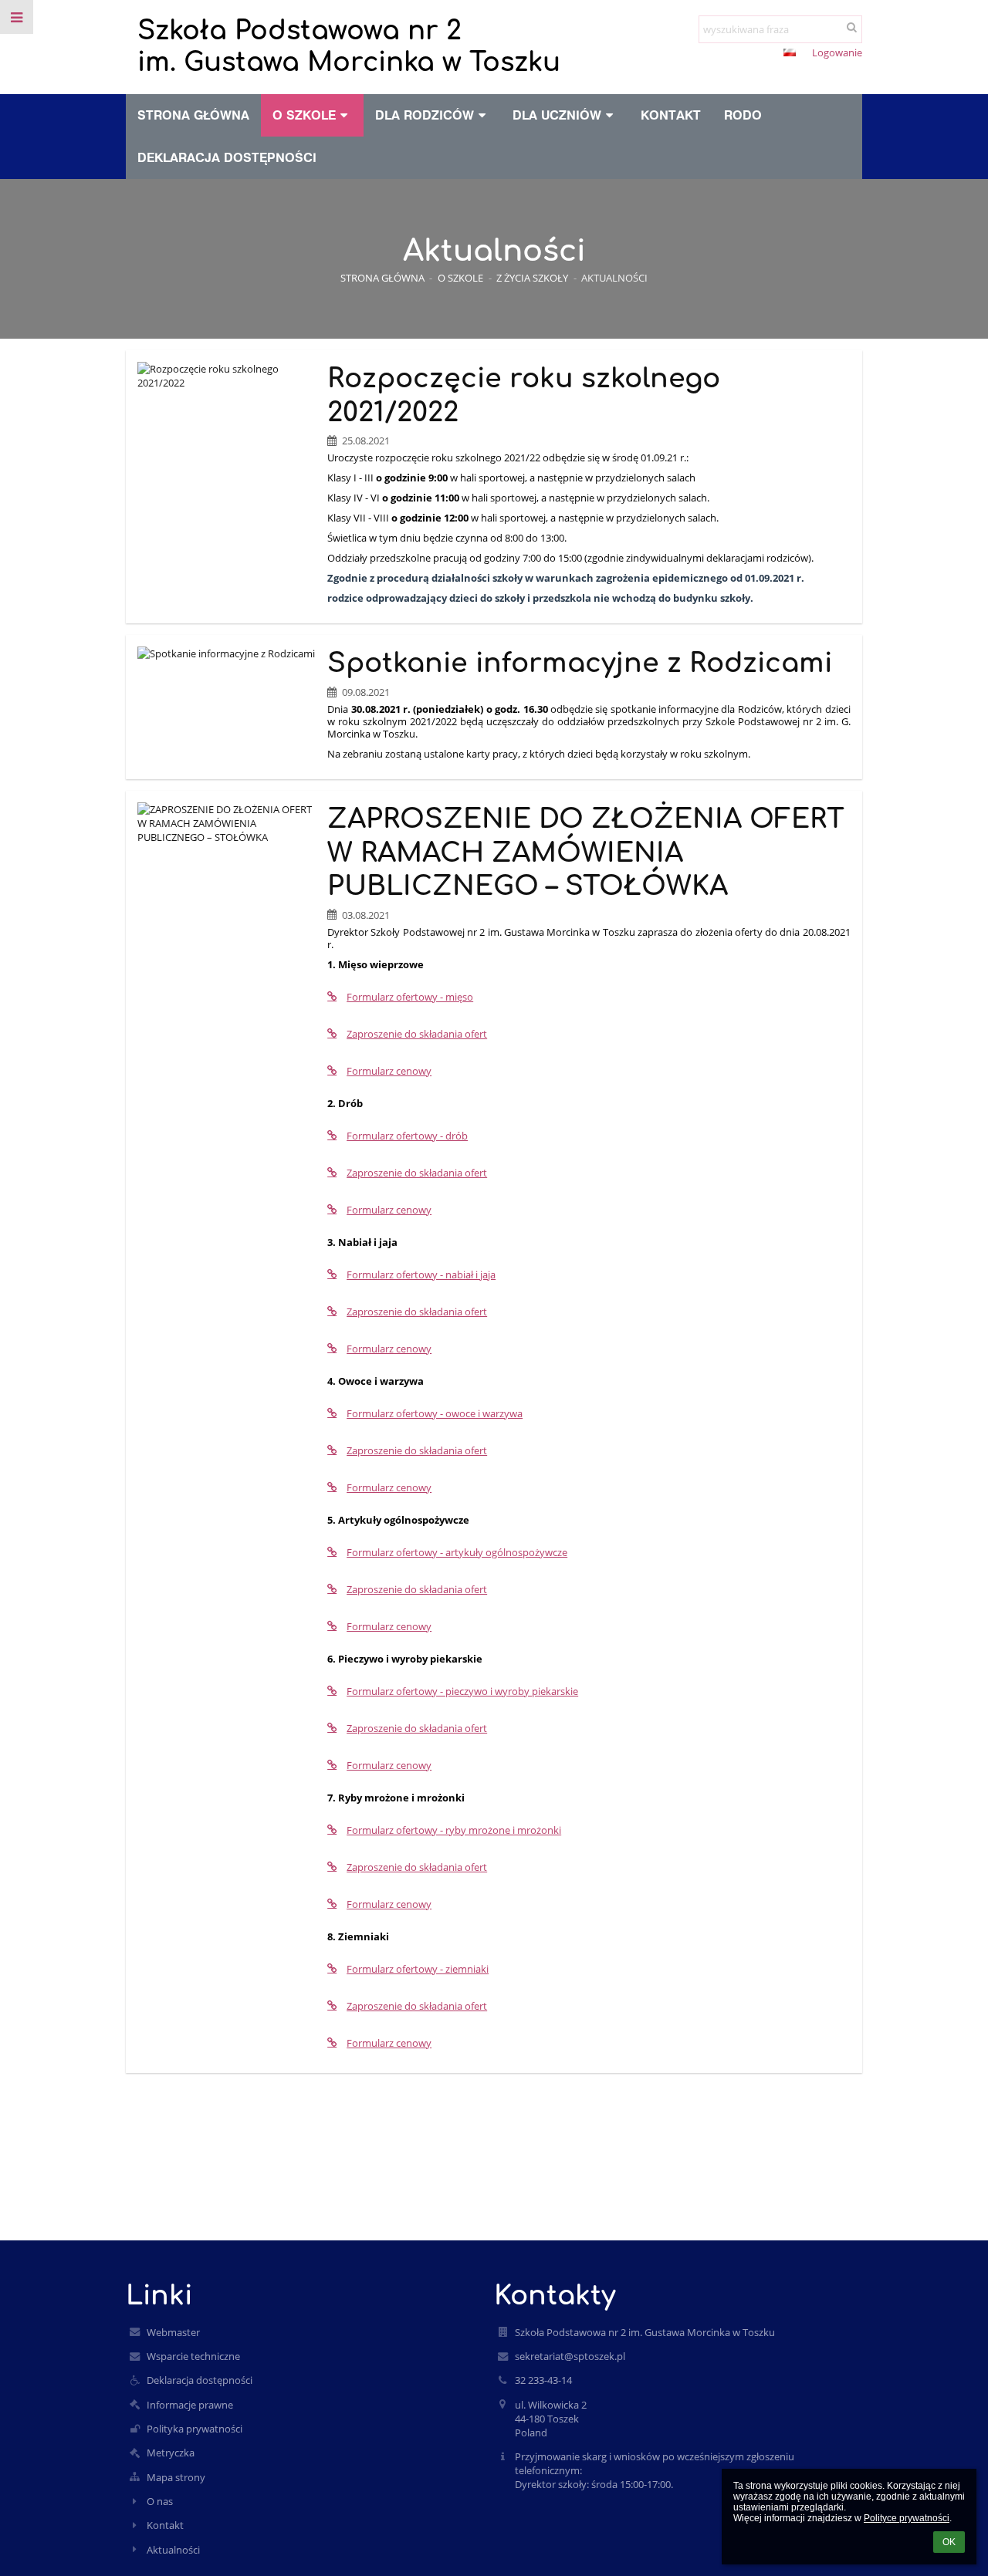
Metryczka (171, 2453)
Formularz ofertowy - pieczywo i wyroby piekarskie (462, 1691)
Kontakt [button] (671, 115)
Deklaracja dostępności (200, 2380)
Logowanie (837, 52)
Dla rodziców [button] (425, 115)
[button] (761, 54)
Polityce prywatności (907, 2518)
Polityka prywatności (195, 2429)
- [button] (743, 54)
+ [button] (718, 54)
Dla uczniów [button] (557, 115)
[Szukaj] (852, 27)
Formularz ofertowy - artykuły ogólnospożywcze (457, 1552)
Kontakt (165, 2525)
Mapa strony (176, 2477)
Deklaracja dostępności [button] (227, 157)
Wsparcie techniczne (193, 2356)
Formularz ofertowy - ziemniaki (418, 1969)
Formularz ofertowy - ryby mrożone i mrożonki (454, 1830)
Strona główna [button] (193, 115)
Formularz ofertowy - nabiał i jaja (421, 1274)
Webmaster (173, 2332)
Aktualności (614, 278)
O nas (160, 2501)
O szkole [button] (304, 115)
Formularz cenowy (389, 1071)
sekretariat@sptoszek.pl (570, 2356)
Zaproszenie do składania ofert (417, 1034)
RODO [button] (743, 115)
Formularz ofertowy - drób (407, 1136)
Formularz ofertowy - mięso (410, 997)
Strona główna (382, 278)
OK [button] (949, 2542)
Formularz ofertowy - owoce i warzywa (435, 1413)
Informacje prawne (190, 2405)
